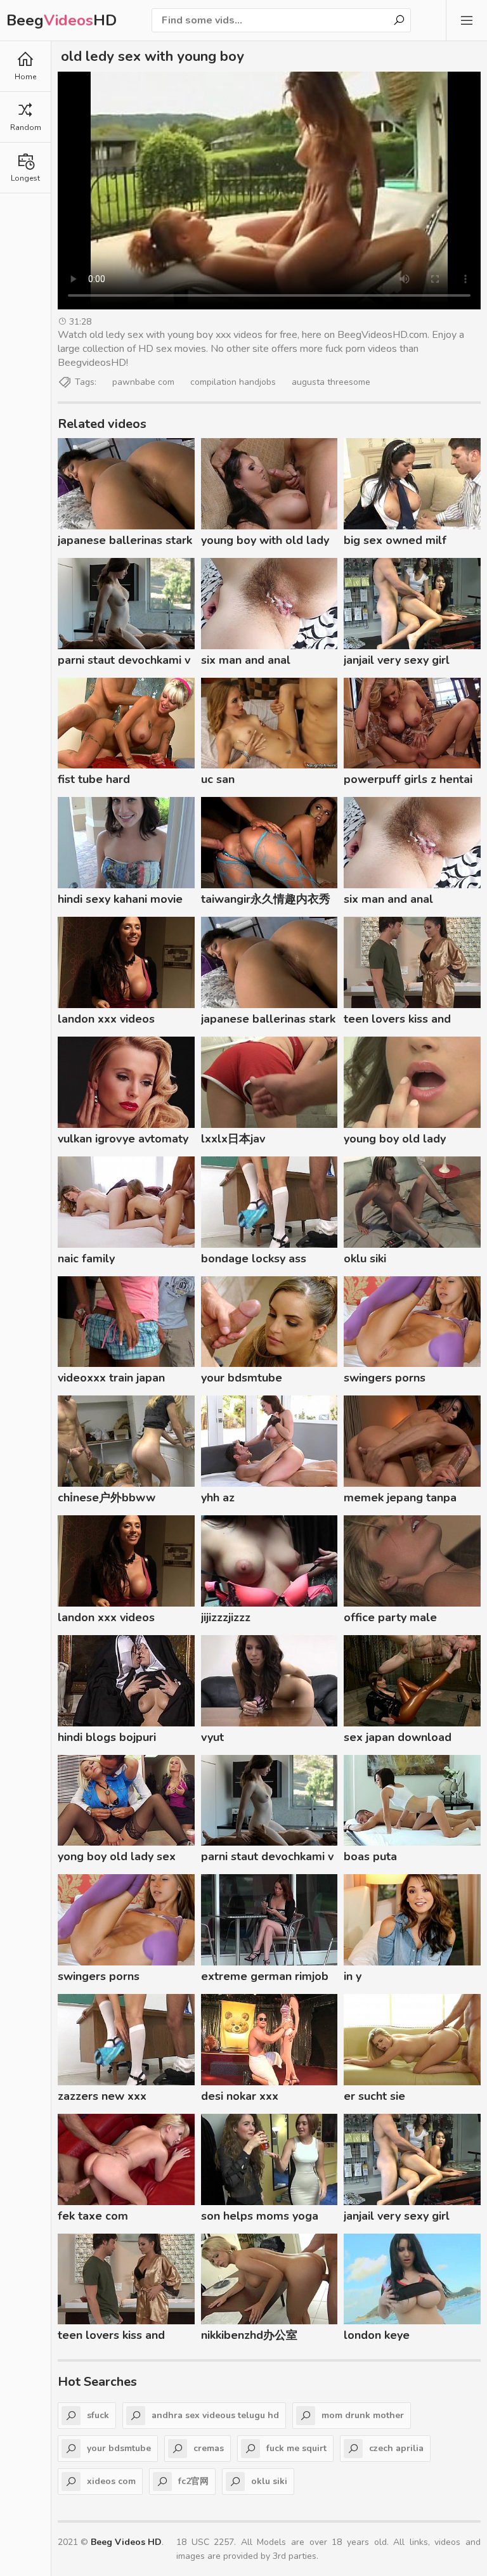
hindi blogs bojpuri (107, 1737)
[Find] (399, 20)
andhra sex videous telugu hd (215, 2415)
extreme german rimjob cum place (265, 1978)
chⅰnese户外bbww (107, 1498)
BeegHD (62, 20)
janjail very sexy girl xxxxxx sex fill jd (397, 662)
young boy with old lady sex (265, 542)
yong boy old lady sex (117, 1856)
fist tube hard (94, 779)
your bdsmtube (242, 1378)
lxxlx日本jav (233, 1139)
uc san (218, 779)
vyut (212, 1737)
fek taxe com (93, 2216)
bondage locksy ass (254, 1259)
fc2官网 (193, 2481)
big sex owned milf (395, 540)
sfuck (98, 2415)
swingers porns (385, 1378)
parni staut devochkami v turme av (124, 662)
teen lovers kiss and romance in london (397, 1021)
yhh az (218, 1498)
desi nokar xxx (240, 2096)
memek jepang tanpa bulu (400, 1499)
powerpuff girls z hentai (408, 779)
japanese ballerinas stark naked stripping (125, 542)
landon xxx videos (106, 1019)
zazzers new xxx (102, 2096)
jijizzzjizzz (226, 1617)
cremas (209, 2448)
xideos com (111, 2481)
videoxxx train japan (111, 1378)
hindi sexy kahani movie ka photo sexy (120, 901)
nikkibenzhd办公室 (249, 2335)
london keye (377, 2335)
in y (353, 1976)
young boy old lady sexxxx (395, 1141)
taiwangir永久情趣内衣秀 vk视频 (266, 901)
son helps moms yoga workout (260, 2218)
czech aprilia (396, 2448)
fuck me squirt (296, 2448)
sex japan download (398, 1737)
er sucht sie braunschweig (381, 2098)
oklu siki (365, 1259)
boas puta (370, 1856)
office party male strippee (390, 1619)
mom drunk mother (363, 2415)
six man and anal (246, 660)
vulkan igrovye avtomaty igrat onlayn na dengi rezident (123, 1141)
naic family (86, 1259)
